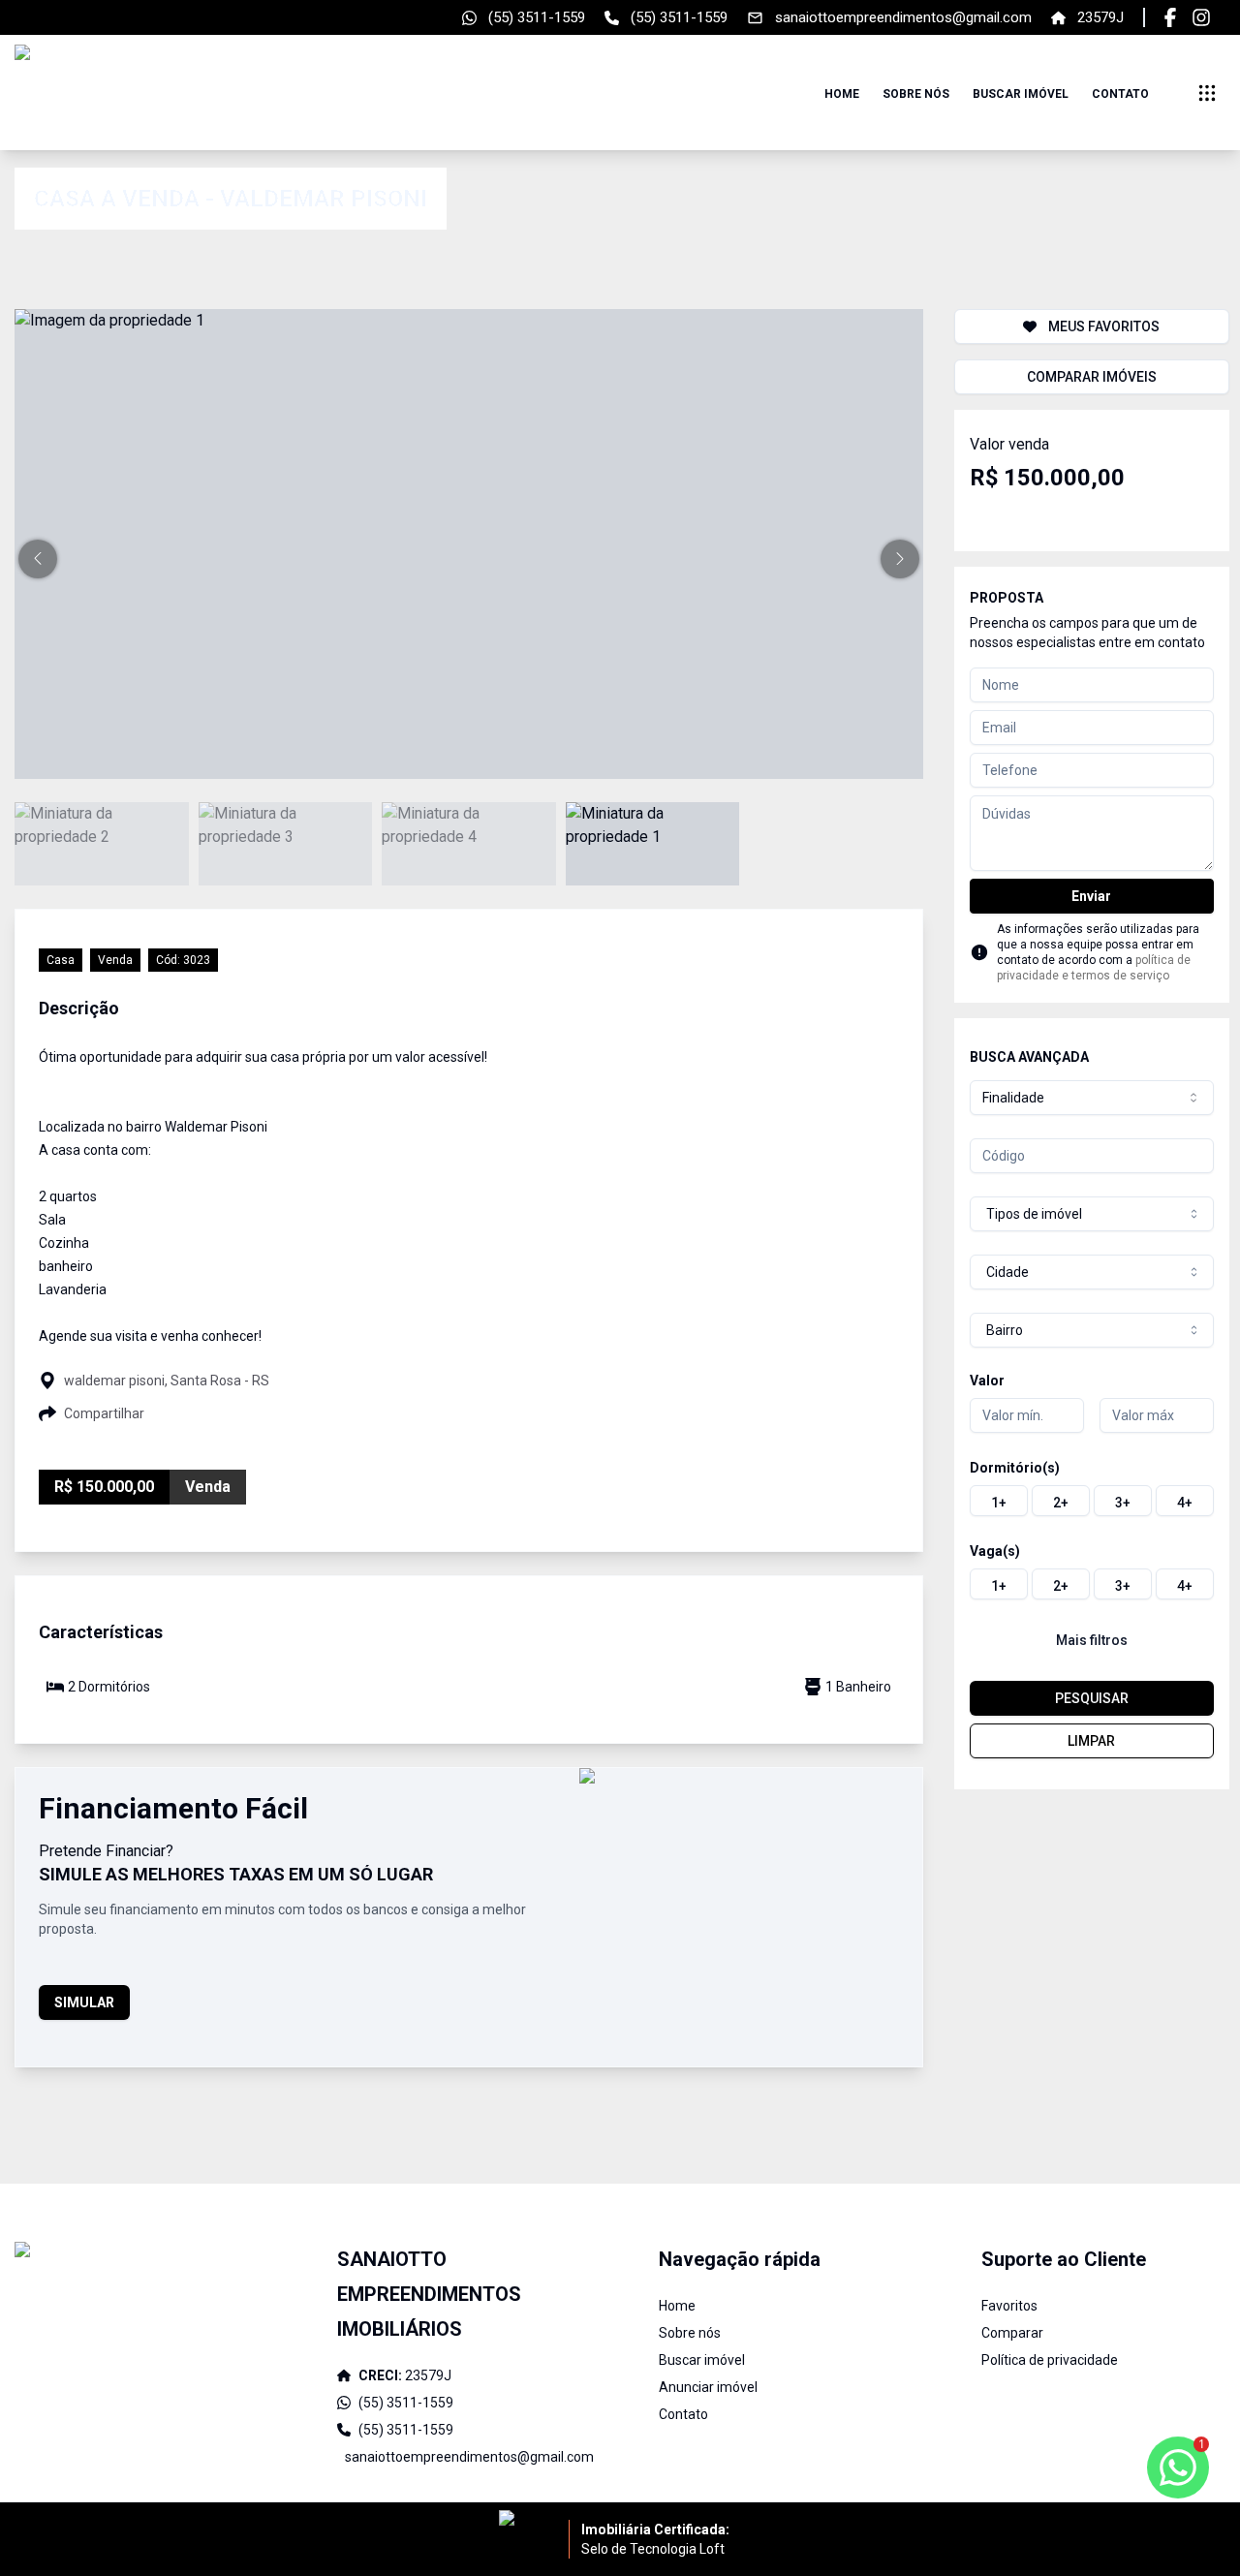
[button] (38, 559)
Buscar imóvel (1021, 94)
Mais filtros (1092, 1640)
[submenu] (1207, 93)
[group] (1092, 1501)
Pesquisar (1092, 1698)
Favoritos (1009, 2306)
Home (842, 94)
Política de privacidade (1050, 2360)
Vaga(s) (995, 1551)
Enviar (1091, 896)
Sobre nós (916, 94)
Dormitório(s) (1015, 1468)
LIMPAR (1091, 1741)
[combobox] (1092, 1098)
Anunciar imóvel (708, 2387)
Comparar (1012, 2333)
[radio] (999, 1501)
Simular (84, 2002)
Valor (987, 1381)
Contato (1120, 94)
